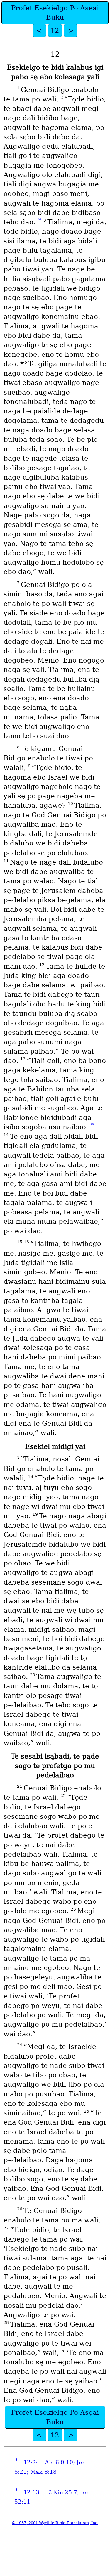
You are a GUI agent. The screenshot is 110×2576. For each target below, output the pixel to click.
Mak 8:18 (43, 2472)
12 (55, 30)
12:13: (32, 2492)
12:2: (31, 2462)
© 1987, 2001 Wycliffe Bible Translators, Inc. (55, 2523)
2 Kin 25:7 (63, 2492)
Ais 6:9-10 (59, 2462)
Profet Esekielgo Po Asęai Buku (55, 13)
